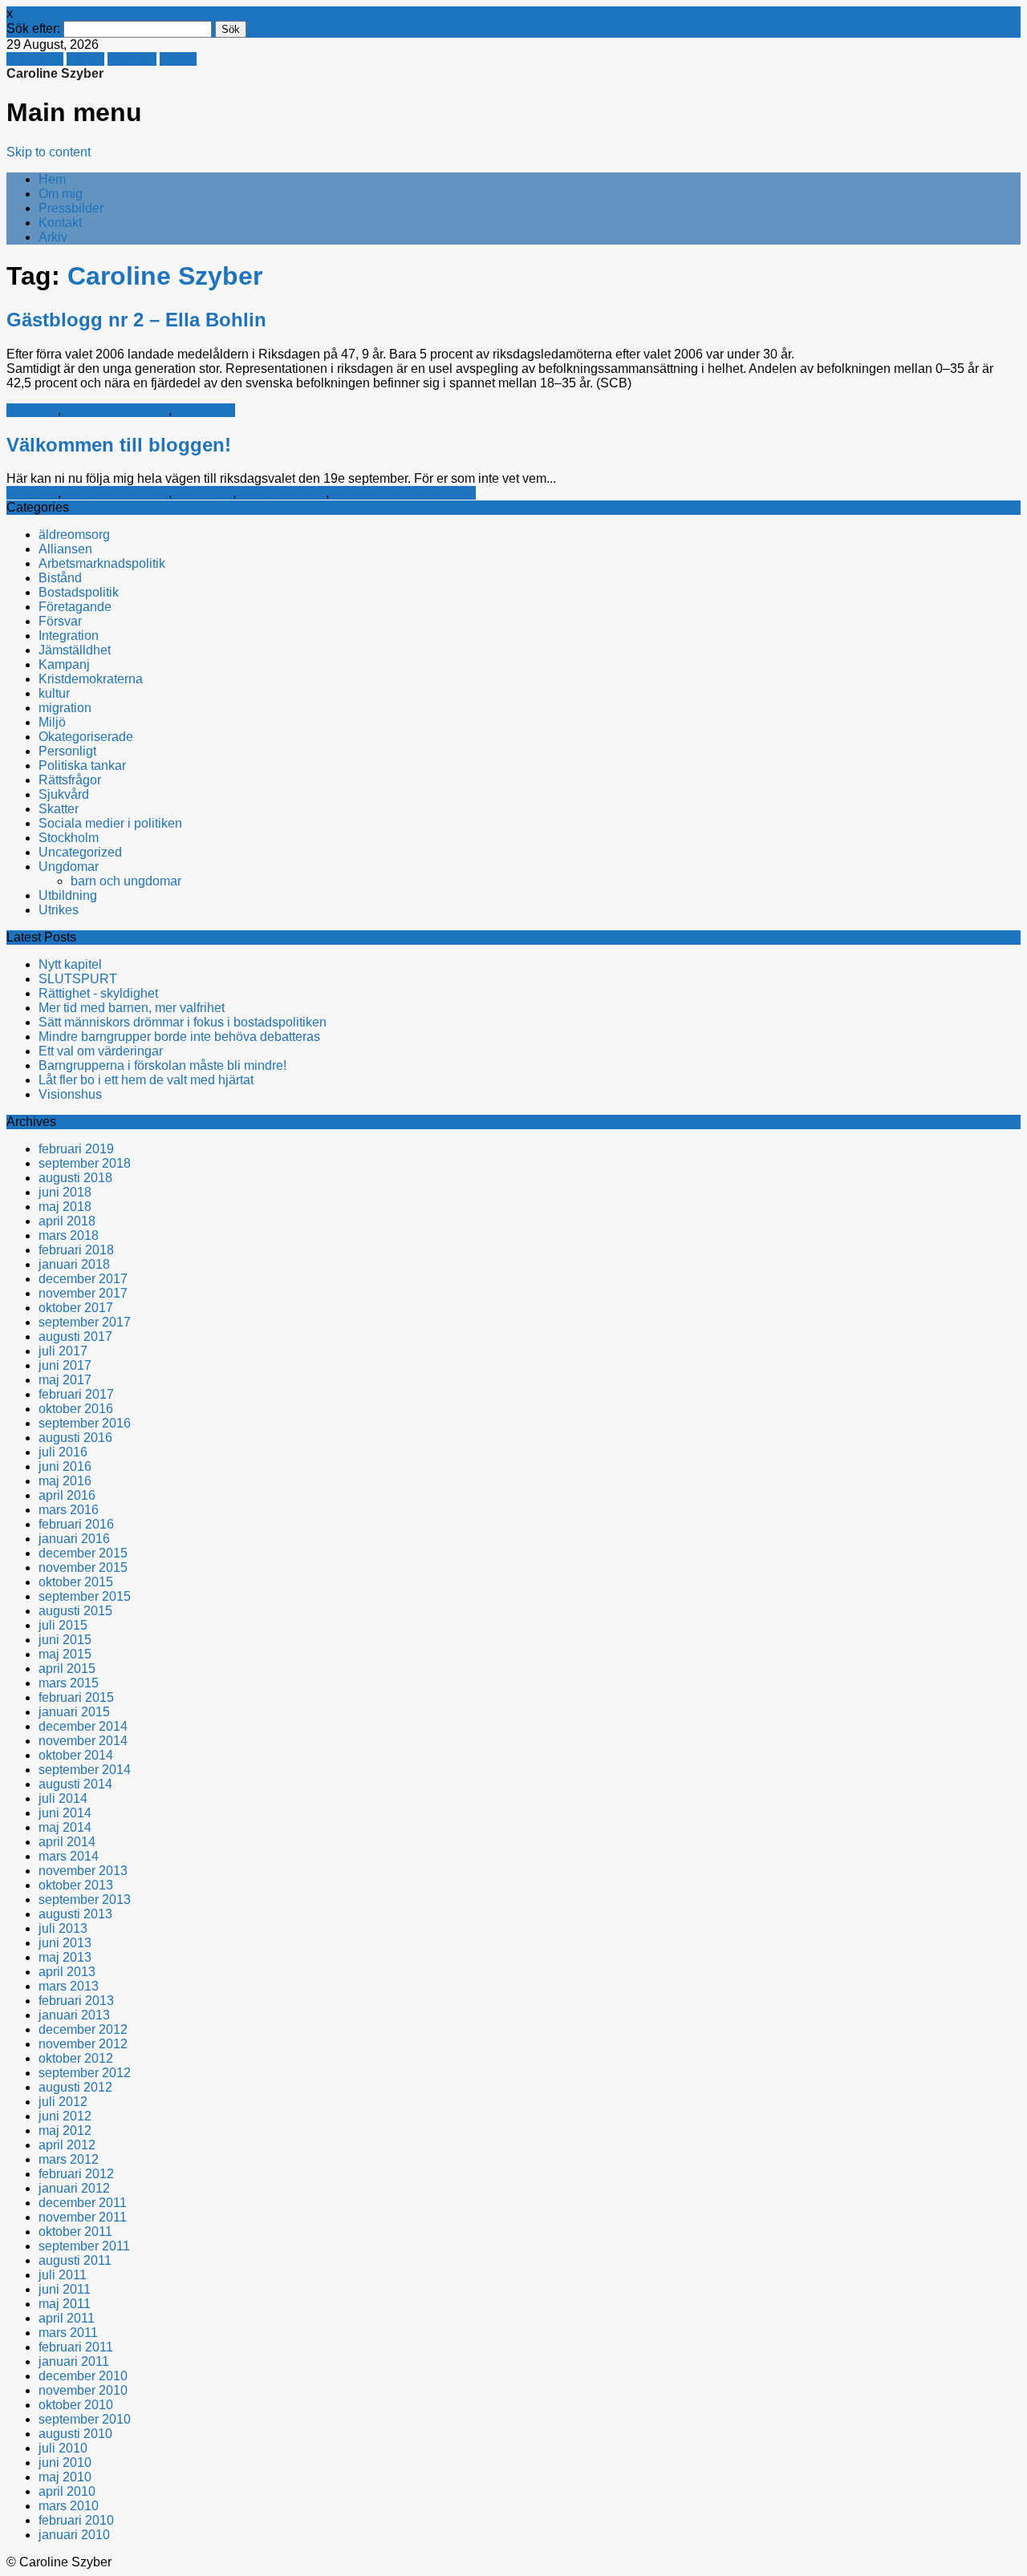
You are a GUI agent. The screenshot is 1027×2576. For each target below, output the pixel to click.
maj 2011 (65, 2304)
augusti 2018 (75, 1178)
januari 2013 (74, 2015)
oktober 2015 (76, 1582)
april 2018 (67, 1221)
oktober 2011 (75, 2232)
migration (65, 708)
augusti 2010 (75, 2434)
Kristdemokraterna (116, 410)
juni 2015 (65, 1640)
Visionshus (70, 1094)
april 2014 (67, 1842)
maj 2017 (65, 1380)
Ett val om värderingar (101, 1051)
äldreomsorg (74, 535)
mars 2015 (69, 1683)
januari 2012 (74, 2188)
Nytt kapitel (70, 964)
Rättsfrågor (70, 780)
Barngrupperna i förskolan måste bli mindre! (162, 1065)
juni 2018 (65, 1192)
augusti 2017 (75, 1337)
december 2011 (83, 2203)
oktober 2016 (76, 1409)
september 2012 (85, 2073)
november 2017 (83, 1293)
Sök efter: (33, 28)
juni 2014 (65, 1813)
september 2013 (85, 1900)
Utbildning (68, 895)
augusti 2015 (75, 1611)
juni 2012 (65, 2116)
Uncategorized (80, 852)
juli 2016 (63, 1452)
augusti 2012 (75, 2087)
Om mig (61, 194)
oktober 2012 (76, 2058)
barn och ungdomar (126, 881)
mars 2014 (69, 1856)
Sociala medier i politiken (404, 493)
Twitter (85, 59)
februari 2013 (76, 2001)
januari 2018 (74, 1264)
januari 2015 (74, 1712)
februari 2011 (76, 2347)
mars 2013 (69, 1986)
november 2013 (83, 1871)
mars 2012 (69, 2159)
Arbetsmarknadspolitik (102, 563)
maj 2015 (65, 1654)
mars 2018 (69, 1235)
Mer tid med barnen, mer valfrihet (132, 1008)
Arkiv (53, 237)
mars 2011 (68, 2333)
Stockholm (205, 410)
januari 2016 (74, 1539)
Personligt (204, 493)
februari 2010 (76, 2520)
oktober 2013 (76, 1885)
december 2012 (83, 2029)
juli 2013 (63, 1928)
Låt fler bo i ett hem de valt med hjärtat (146, 1080)
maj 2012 (65, 2130)
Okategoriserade (86, 737)
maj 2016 (65, 1481)
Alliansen (65, 549)
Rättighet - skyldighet (98, 993)
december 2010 (83, 2376)
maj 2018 (65, 1207)
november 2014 (83, 1741)
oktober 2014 (76, 1755)
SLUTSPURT (78, 979)
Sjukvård (64, 794)
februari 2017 (76, 1394)
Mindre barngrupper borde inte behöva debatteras (179, 1037)
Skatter (59, 809)
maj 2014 (65, 1827)
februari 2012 (76, 2174)
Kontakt (60, 223)
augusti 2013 (75, 1914)
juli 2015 (63, 1625)
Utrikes (59, 910)
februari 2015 (76, 1697)
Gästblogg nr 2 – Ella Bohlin (136, 320)
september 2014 (85, 1770)
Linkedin (132, 59)
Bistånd (60, 578)
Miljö (52, 722)
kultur (54, 693)
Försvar (60, 621)
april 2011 (67, 2318)
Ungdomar (69, 867)
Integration (69, 636)
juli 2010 (63, 2448)
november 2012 (83, 2044)
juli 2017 (63, 1351)
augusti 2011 (75, 2260)
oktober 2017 (76, 1308)
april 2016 (67, 1495)
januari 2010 (74, 2535)
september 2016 (85, 1423)
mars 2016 (69, 1510)
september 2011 (84, 2246)
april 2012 (67, 2145)
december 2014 (83, 1726)
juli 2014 (63, 1798)
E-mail (178, 59)
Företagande (75, 607)
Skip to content (49, 152)
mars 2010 (69, 2506)
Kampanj (32, 410)
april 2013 (67, 1972)
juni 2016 (65, 1466)
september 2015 (85, 1596)
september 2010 (85, 2419)
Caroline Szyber (55, 73)
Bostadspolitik (79, 592)
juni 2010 (65, 2463)
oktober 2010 (76, 2405)
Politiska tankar (282, 493)
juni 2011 (65, 2289)
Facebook (35, 59)
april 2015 (67, 1669)
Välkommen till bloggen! (119, 445)
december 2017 (83, 1279)
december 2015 (83, 1553)
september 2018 (85, 1163)
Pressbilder (71, 208)
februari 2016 (76, 1524)
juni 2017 (65, 1365)
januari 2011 (74, 2361)
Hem (52, 179)
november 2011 (83, 2217)
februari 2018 (76, 1250)
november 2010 (83, 2390)
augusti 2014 (75, 1784)
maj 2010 (65, 2477)
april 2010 (67, 2491)
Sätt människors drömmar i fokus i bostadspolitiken (183, 1022)
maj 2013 (65, 1957)
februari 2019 (76, 1149)
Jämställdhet (75, 650)
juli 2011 (63, 2275)
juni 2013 (65, 1943)
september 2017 (85, 1322)
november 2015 (83, 1567)
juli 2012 (63, 2102)
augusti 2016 (75, 1438)
